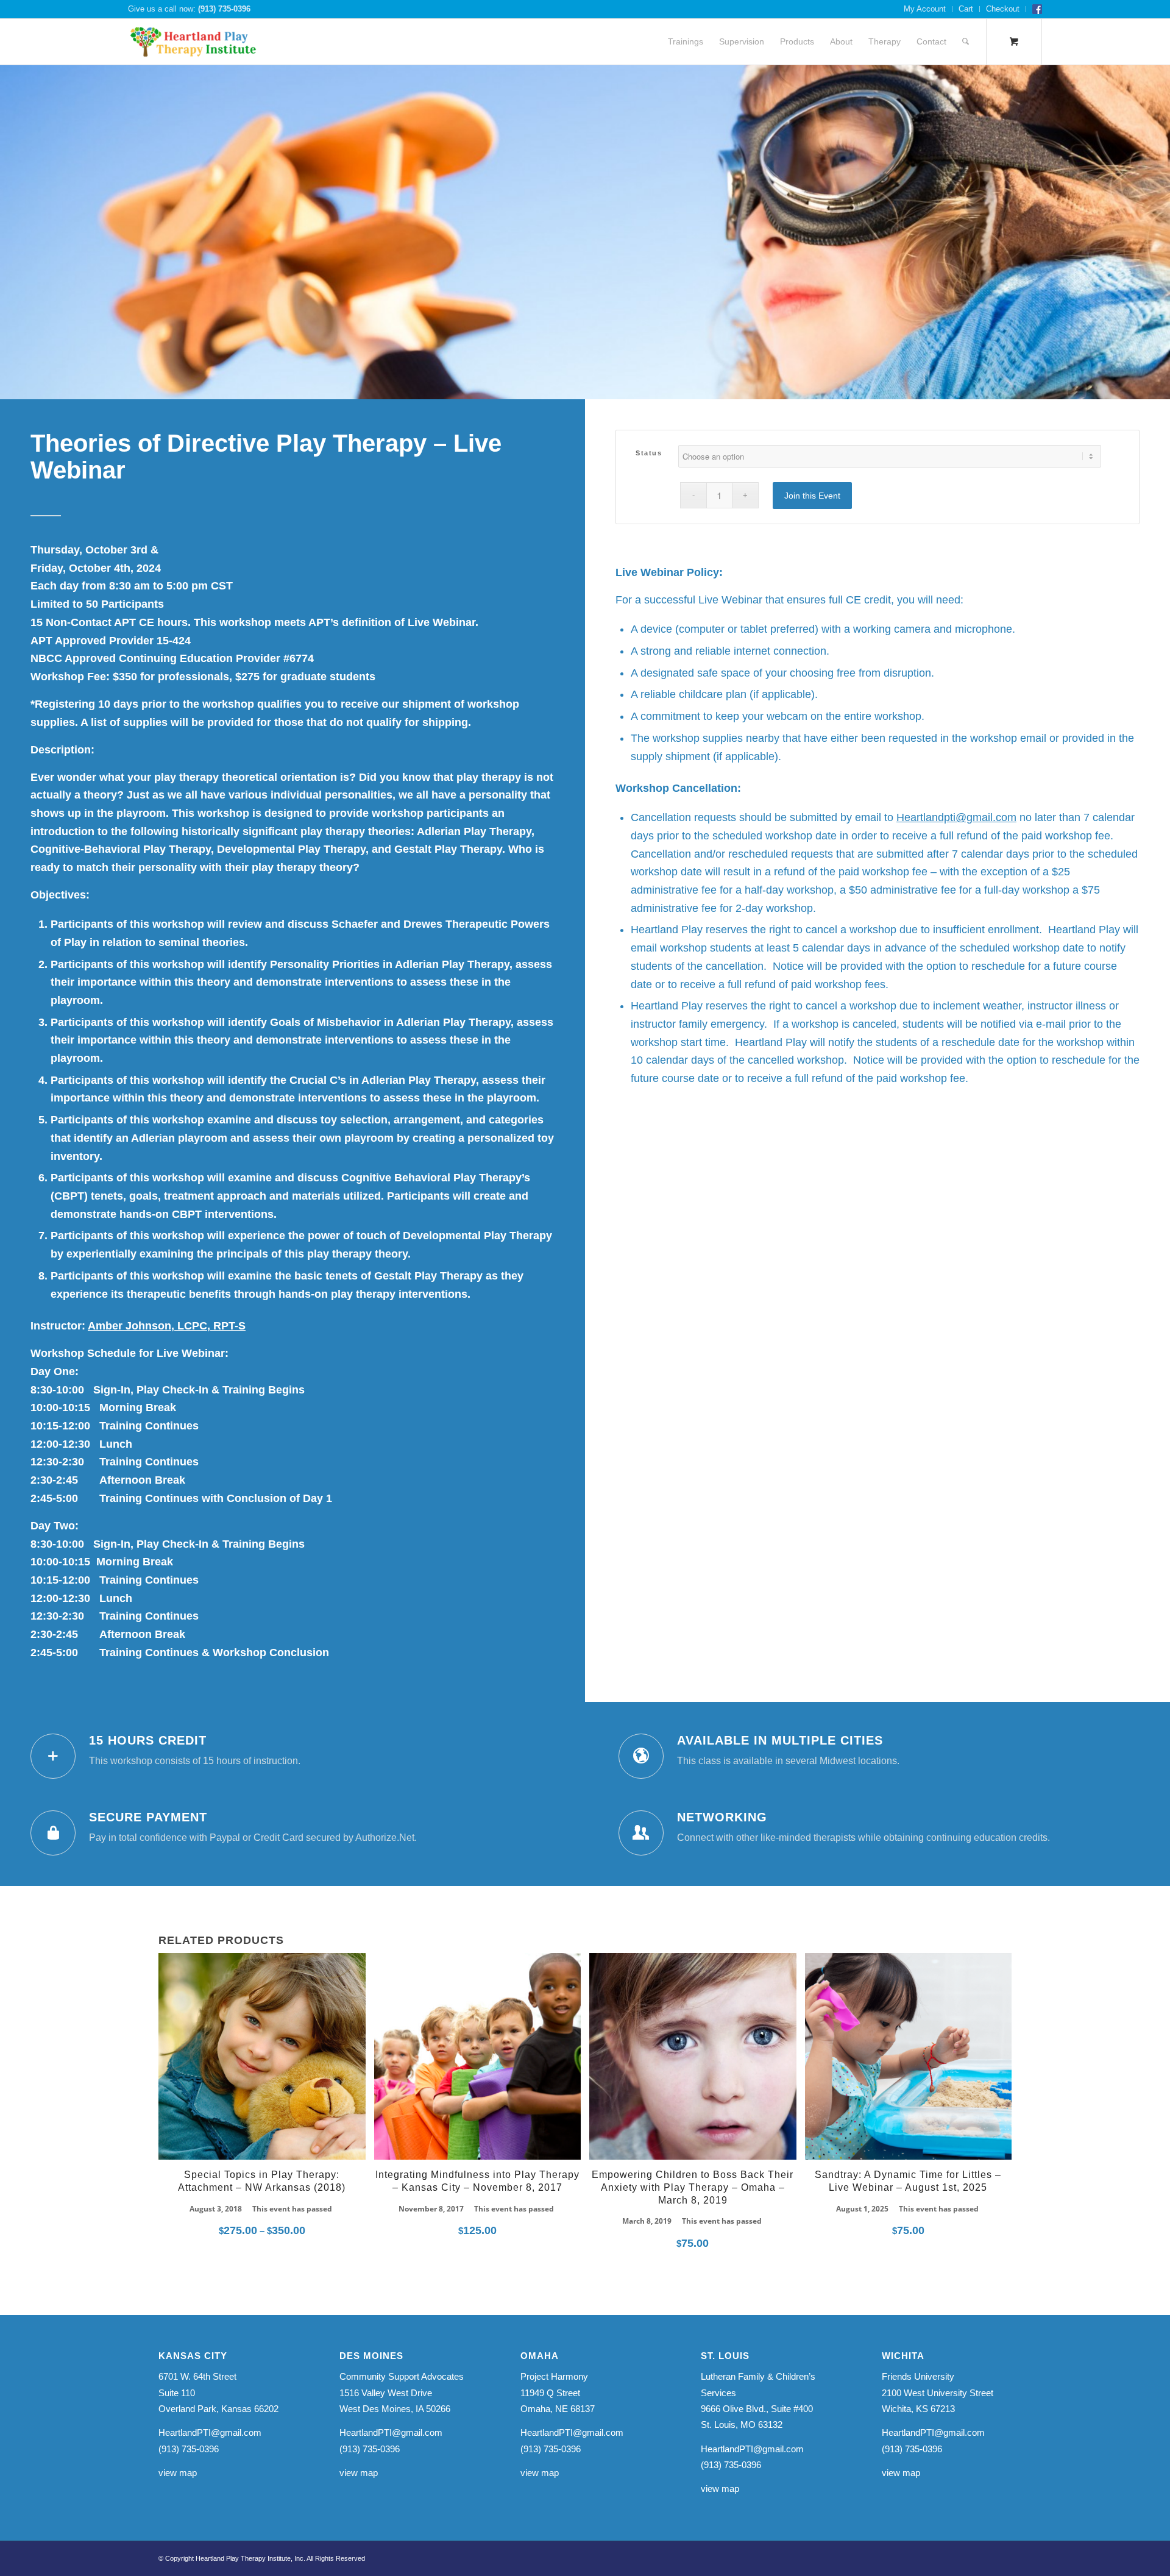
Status (649, 453)
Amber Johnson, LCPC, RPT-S (167, 1326)
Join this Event (812, 496)
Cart (966, 9)
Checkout (1003, 9)
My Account (925, 9)
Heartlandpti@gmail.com (956, 817)
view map (178, 2473)
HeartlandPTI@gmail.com (210, 2432)
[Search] (966, 42)
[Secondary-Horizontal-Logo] (193, 42)
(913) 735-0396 (224, 9)
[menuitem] (925, 9)
